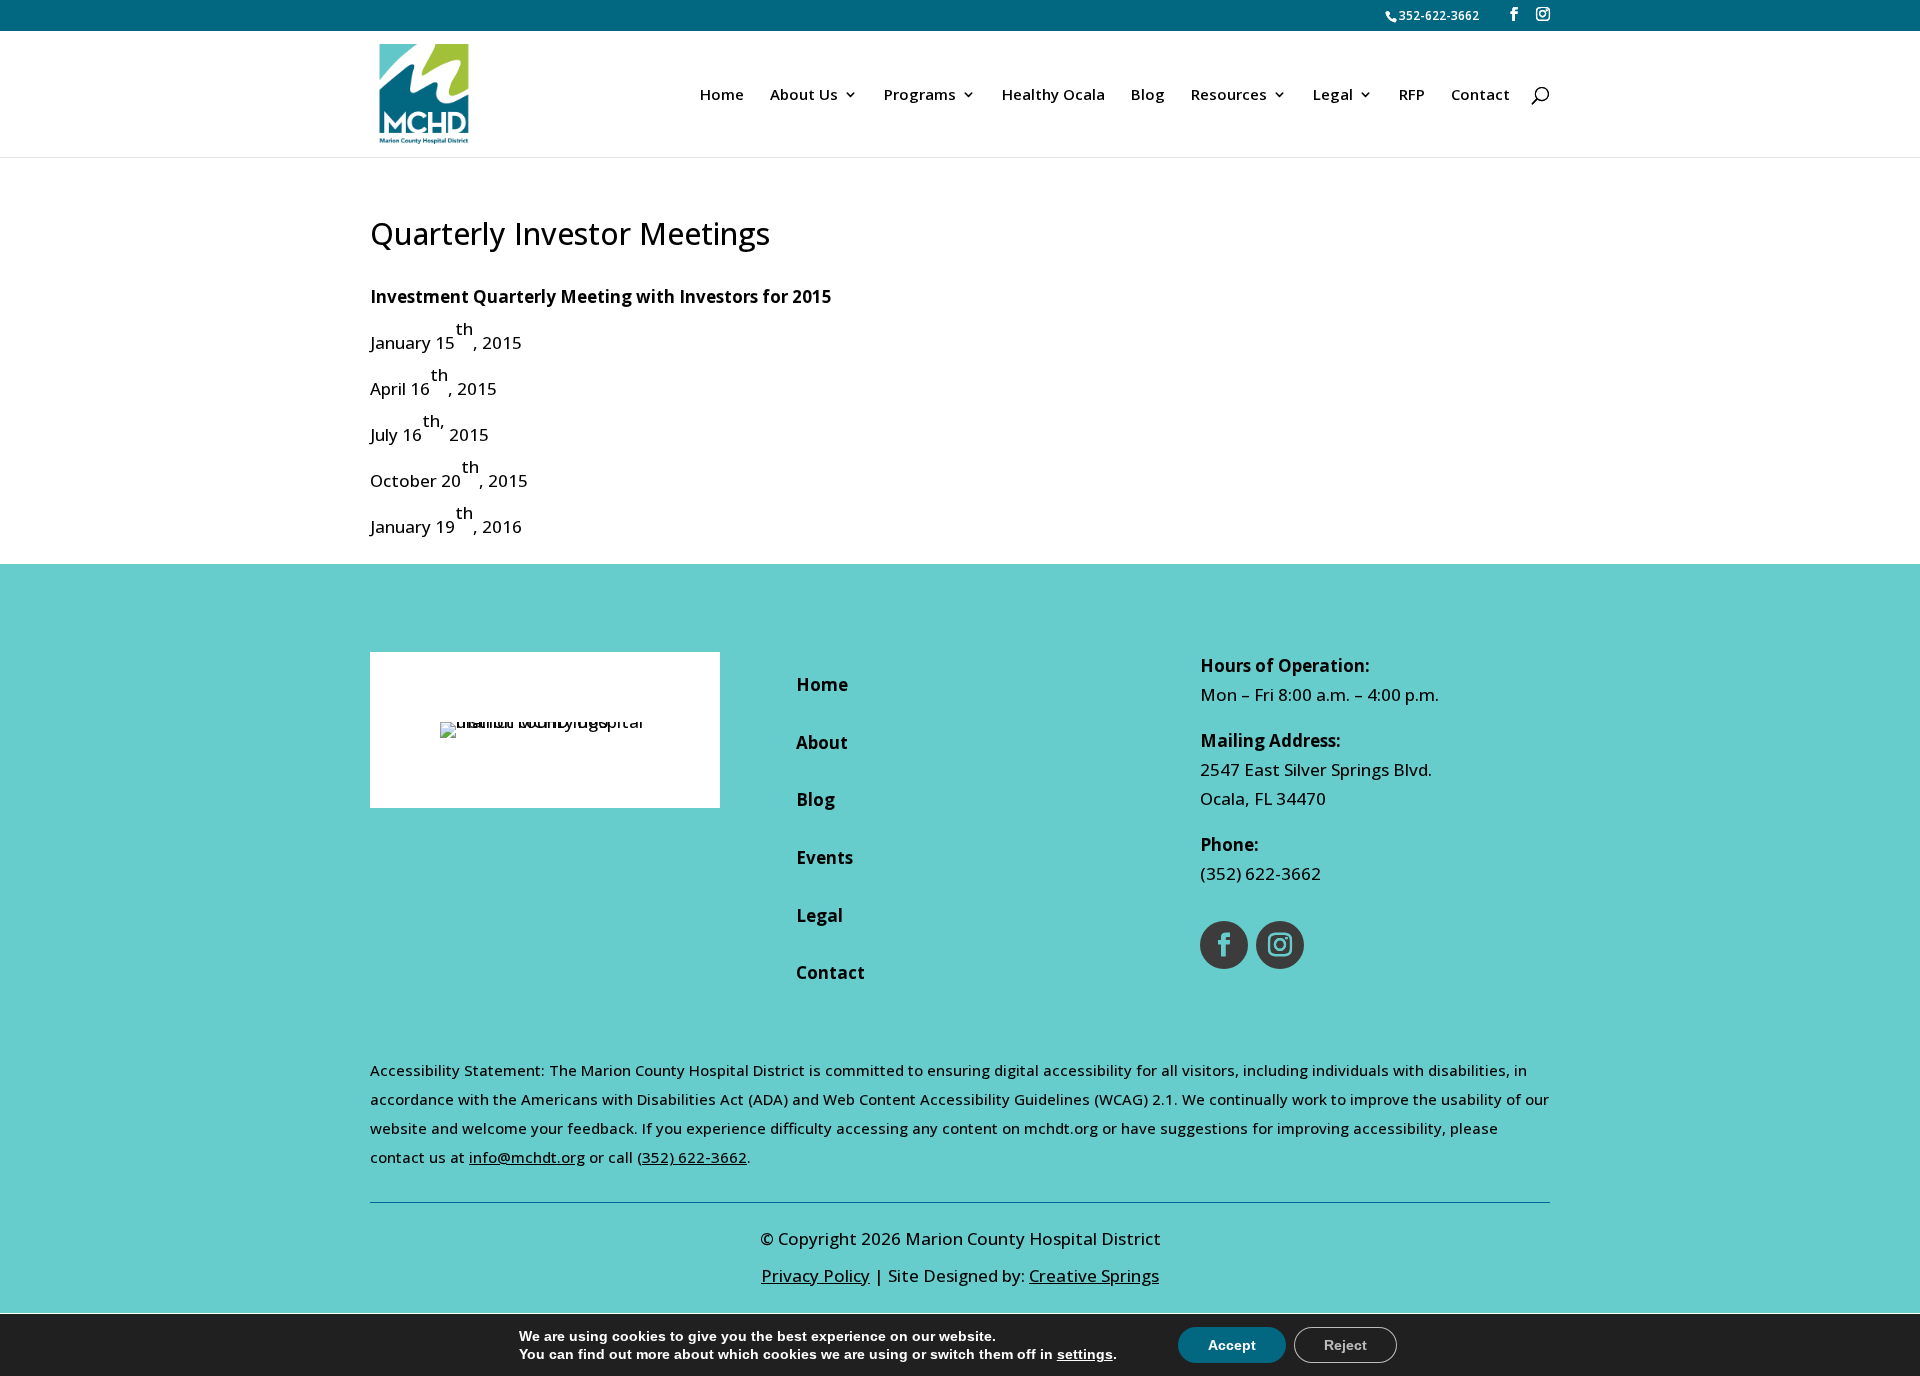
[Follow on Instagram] (1280, 945)
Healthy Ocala (1053, 95)
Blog (1148, 95)
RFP (1412, 95)
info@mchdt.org (527, 1157)
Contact (1480, 95)
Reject (1345, 1345)
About (822, 742)
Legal (819, 915)
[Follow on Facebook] (1224, 945)
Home (722, 95)
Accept (1232, 1345)
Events (824, 857)
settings (1085, 1354)
